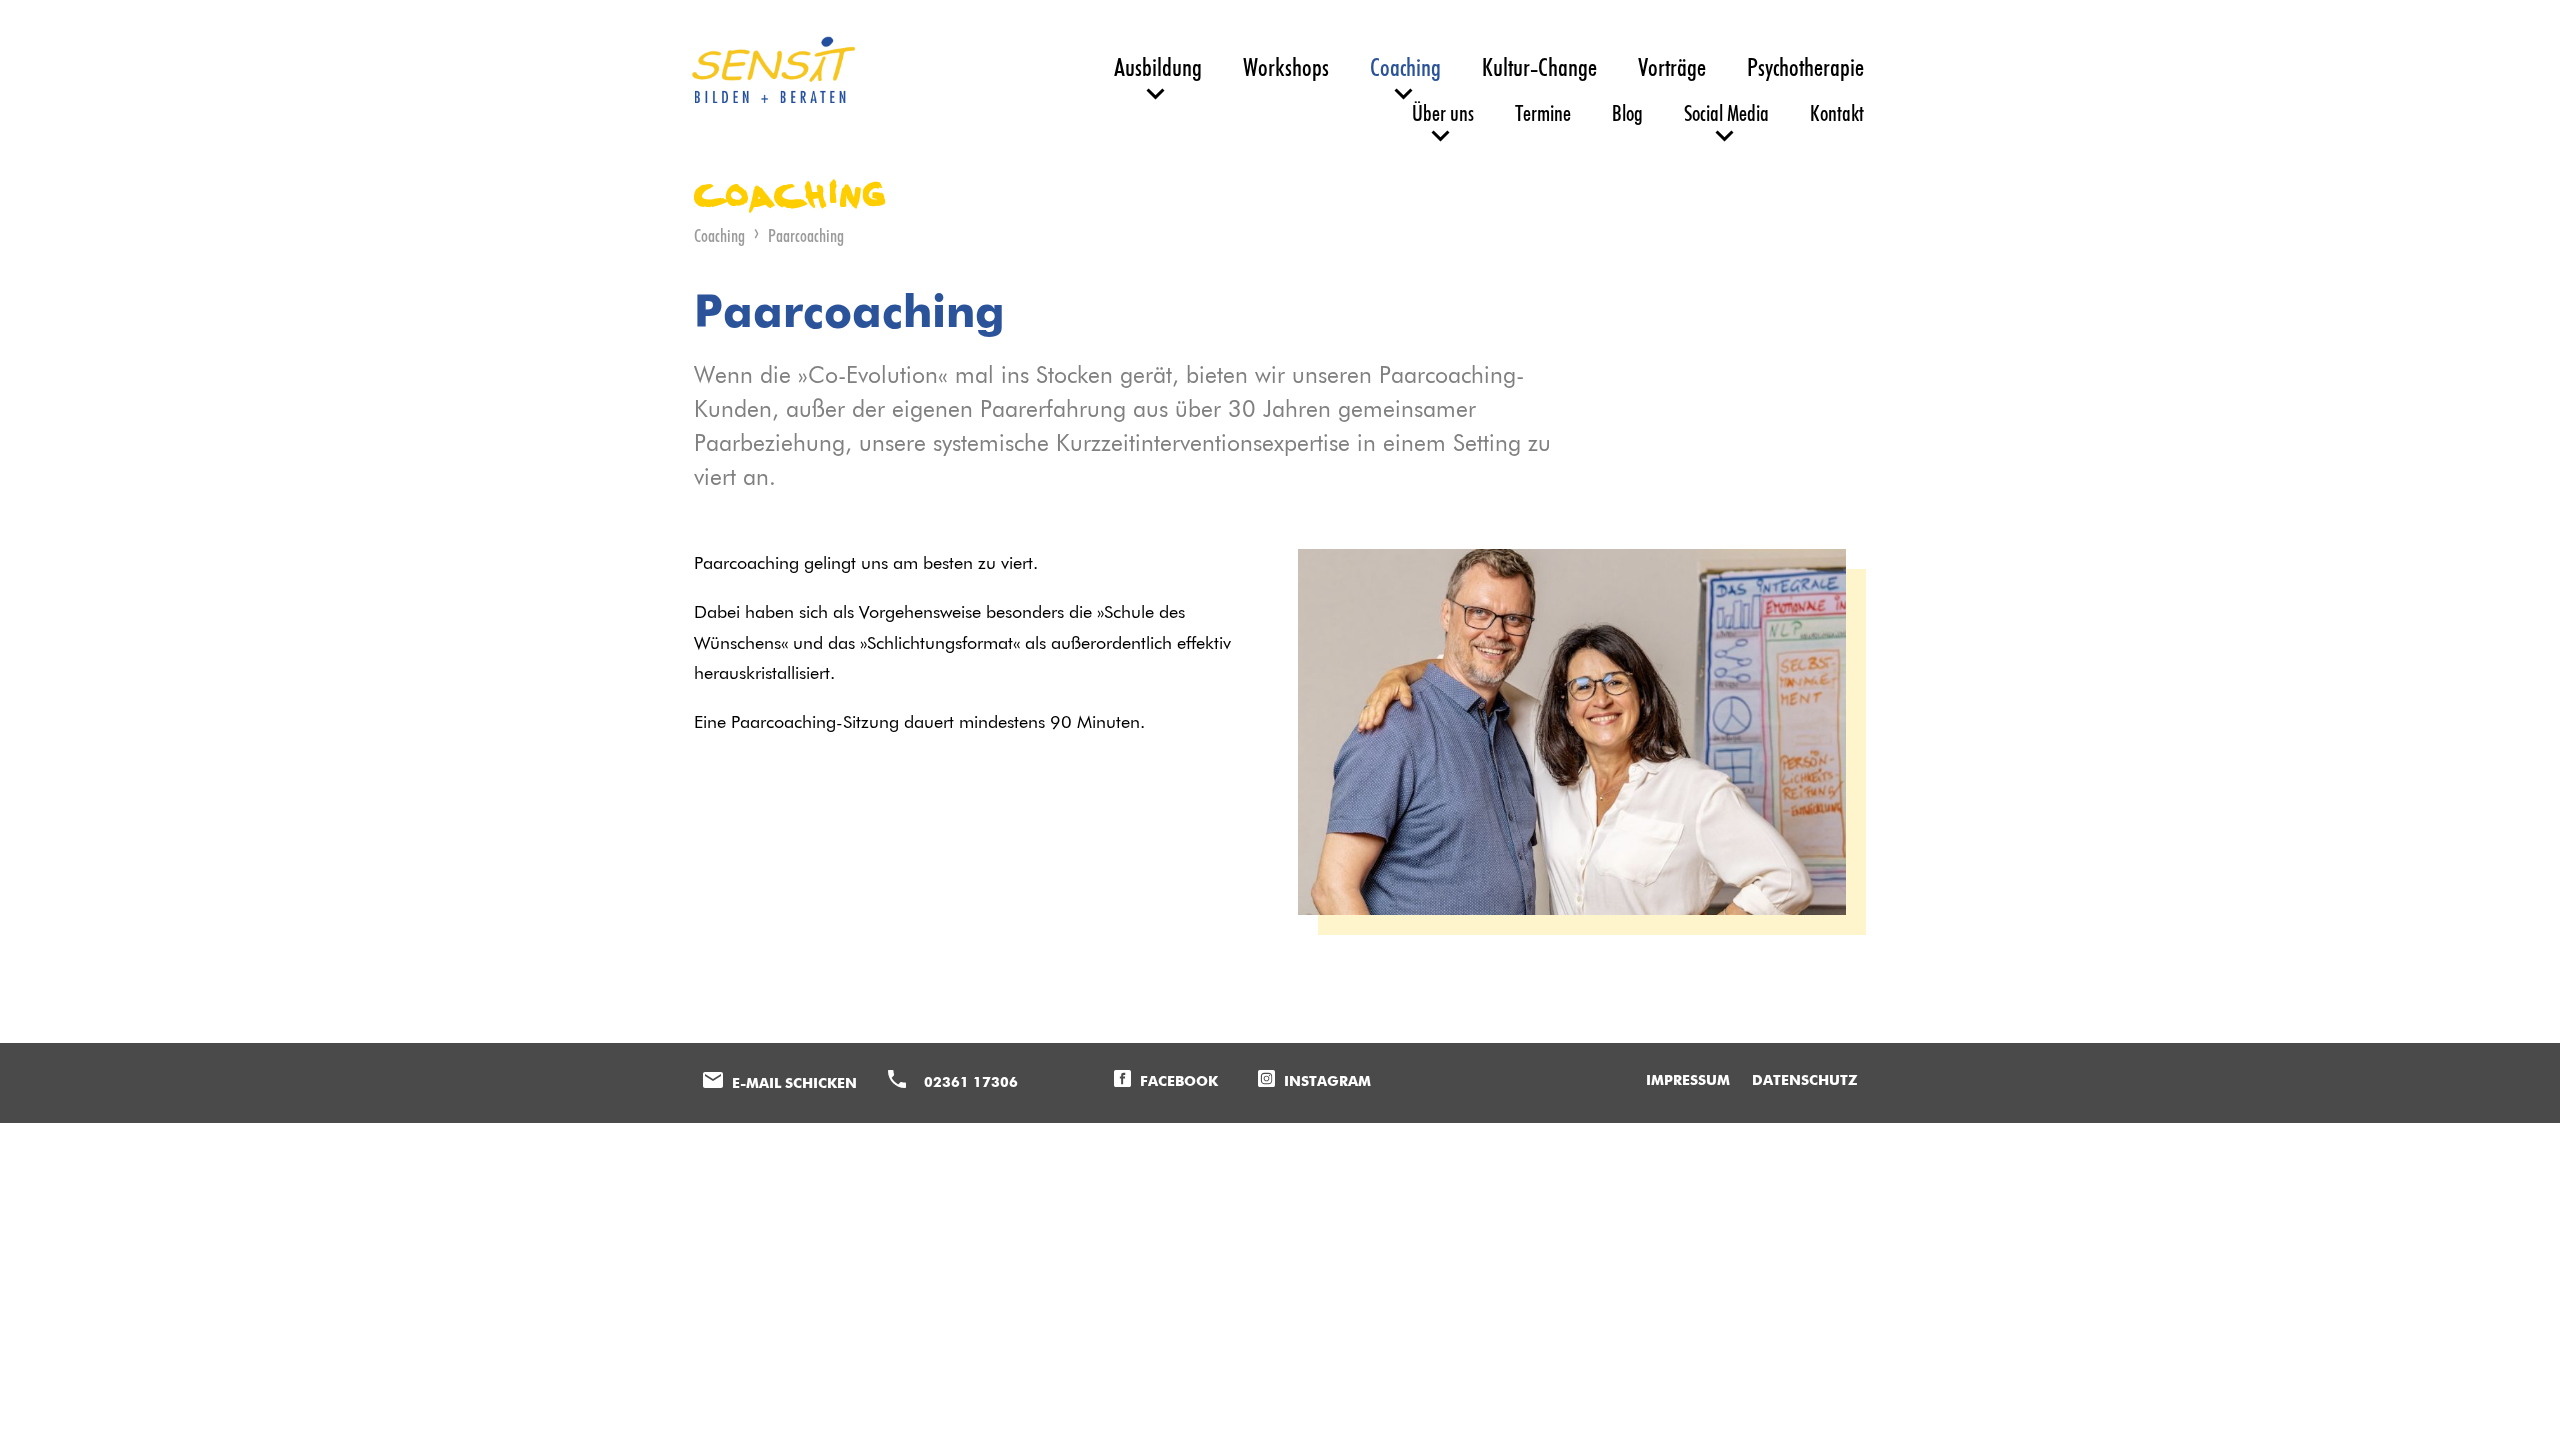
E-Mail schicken (794, 1084)
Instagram (1327, 1082)
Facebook (1179, 1082)
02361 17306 (971, 1083)
